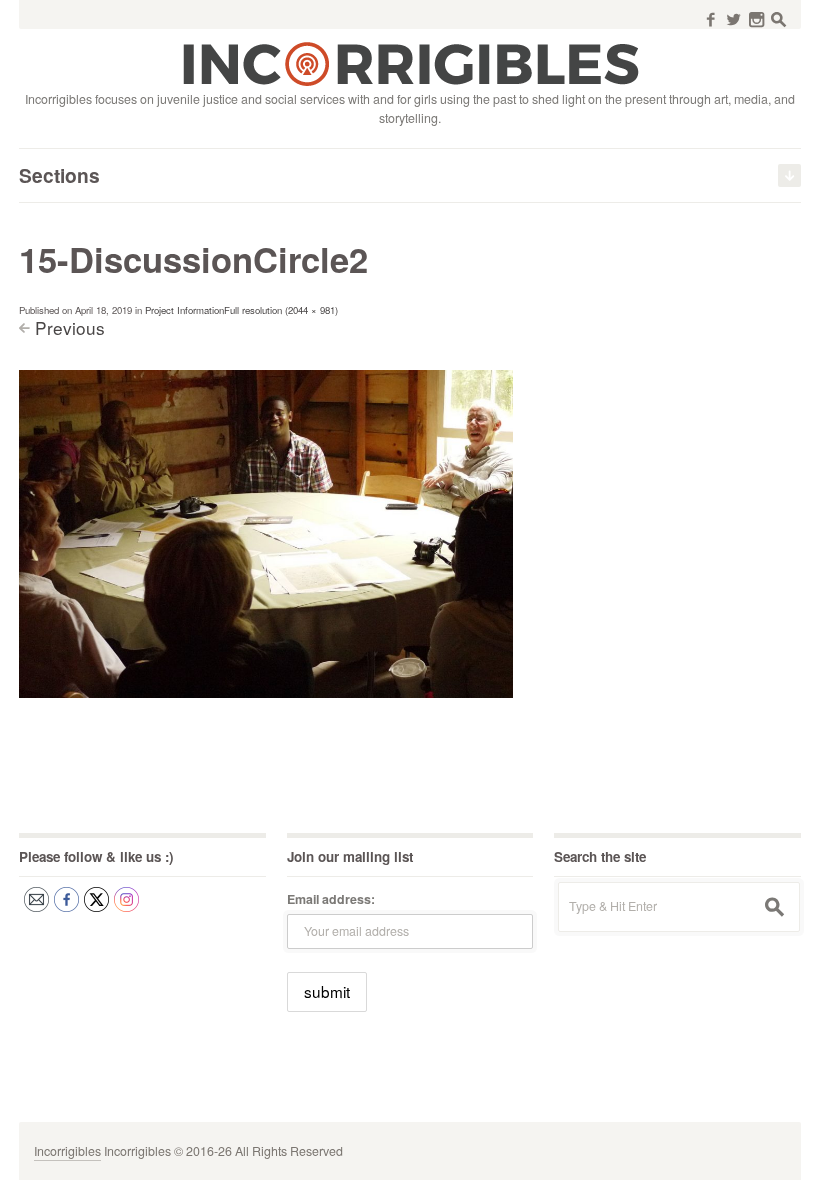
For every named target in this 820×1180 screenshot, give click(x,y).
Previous (70, 327)
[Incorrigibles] (410, 63)
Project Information (184, 310)
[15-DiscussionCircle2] (265, 533)
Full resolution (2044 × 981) (281, 310)
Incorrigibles (67, 1151)
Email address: (331, 899)
